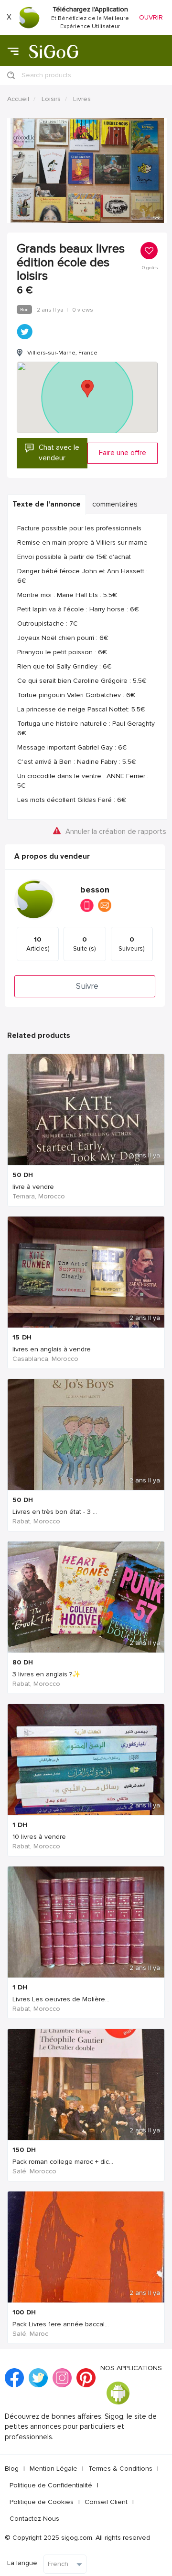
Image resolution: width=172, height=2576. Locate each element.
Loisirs (51, 99)
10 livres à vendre (39, 1837)
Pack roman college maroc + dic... (63, 2162)
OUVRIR (151, 17)
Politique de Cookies (42, 2502)
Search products (46, 75)
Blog (12, 2469)
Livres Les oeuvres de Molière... (61, 1999)
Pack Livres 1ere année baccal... (61, 2324)
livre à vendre (33, 1187)
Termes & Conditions (120, 2469)
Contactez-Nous (34, 2519)
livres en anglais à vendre (52, 1349)
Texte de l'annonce (47, 504)
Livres (82, 99)
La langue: (23, 2563)
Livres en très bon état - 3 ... (55, 1512)
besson (95, 890)
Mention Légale (54, 2469)
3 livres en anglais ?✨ (46, 1674)
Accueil (18, 99)
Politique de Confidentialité (51, 2485)
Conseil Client (106, 2502)
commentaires (115, 504)
